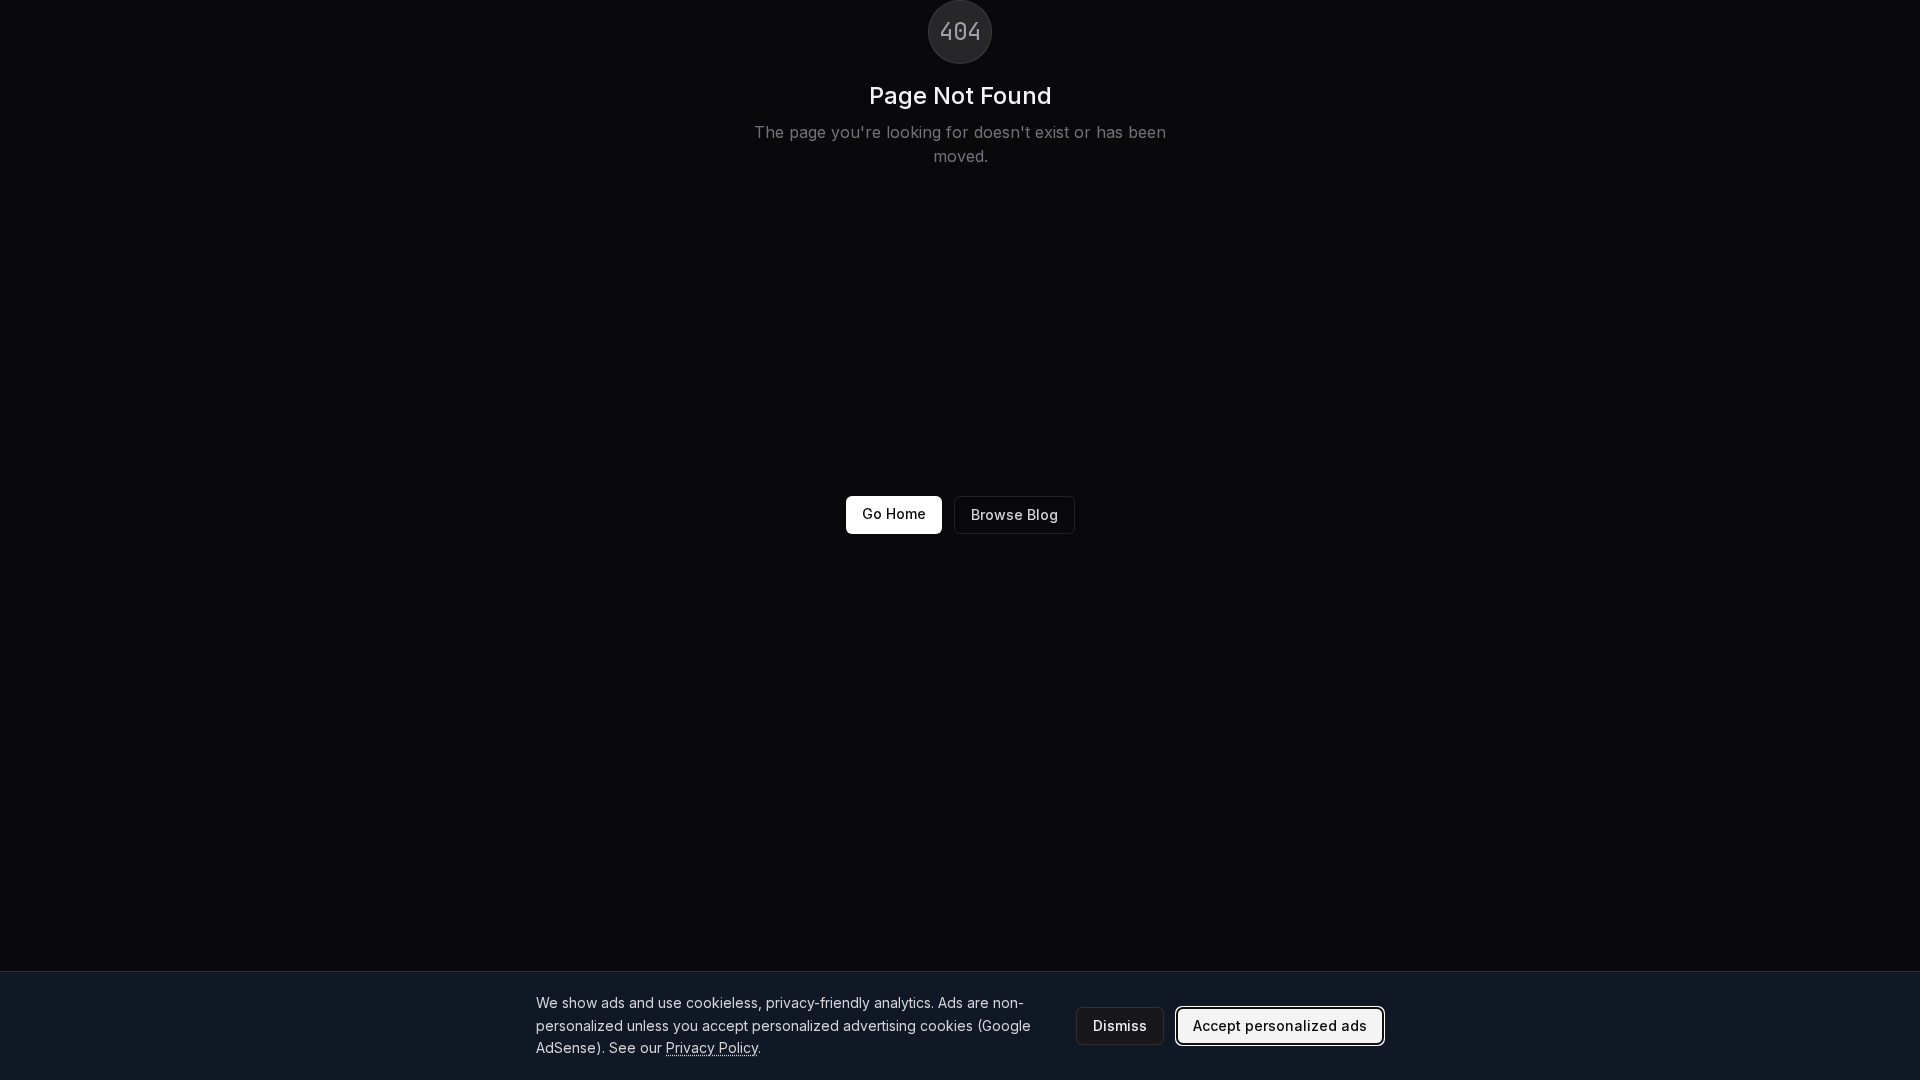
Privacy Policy (712, 1047)
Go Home (894, 513)
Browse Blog (1014, 514)
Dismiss (1120, 1025)
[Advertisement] (960, 332)
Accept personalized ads (1280, 1025)
